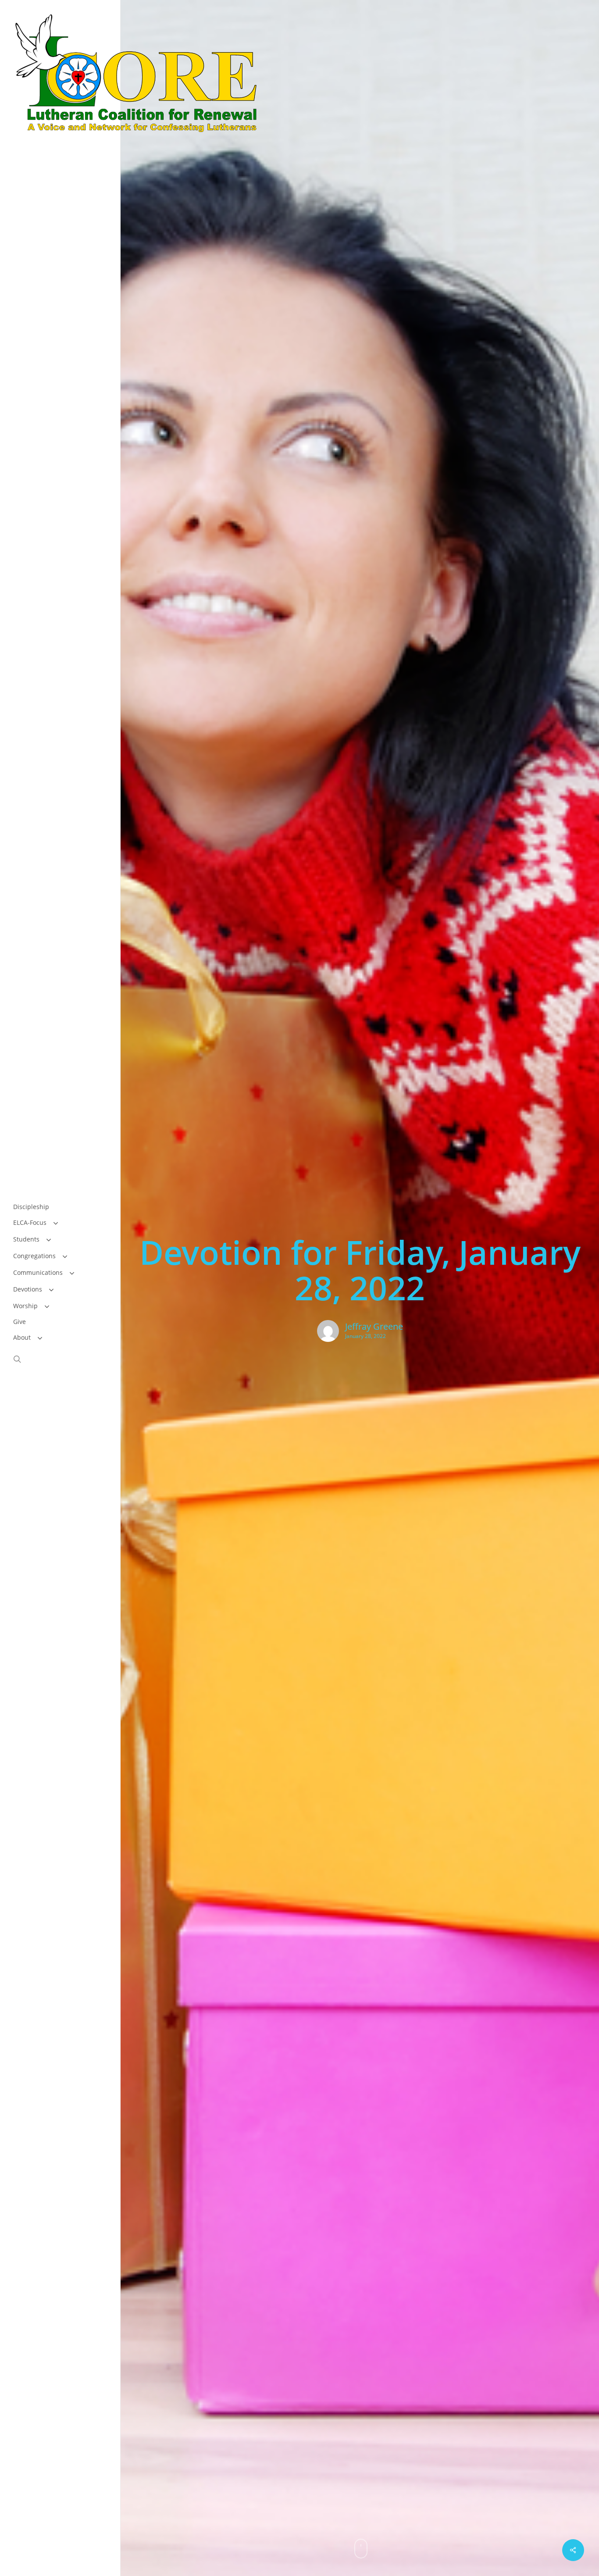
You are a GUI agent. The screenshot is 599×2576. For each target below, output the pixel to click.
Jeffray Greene (374, 1327)
